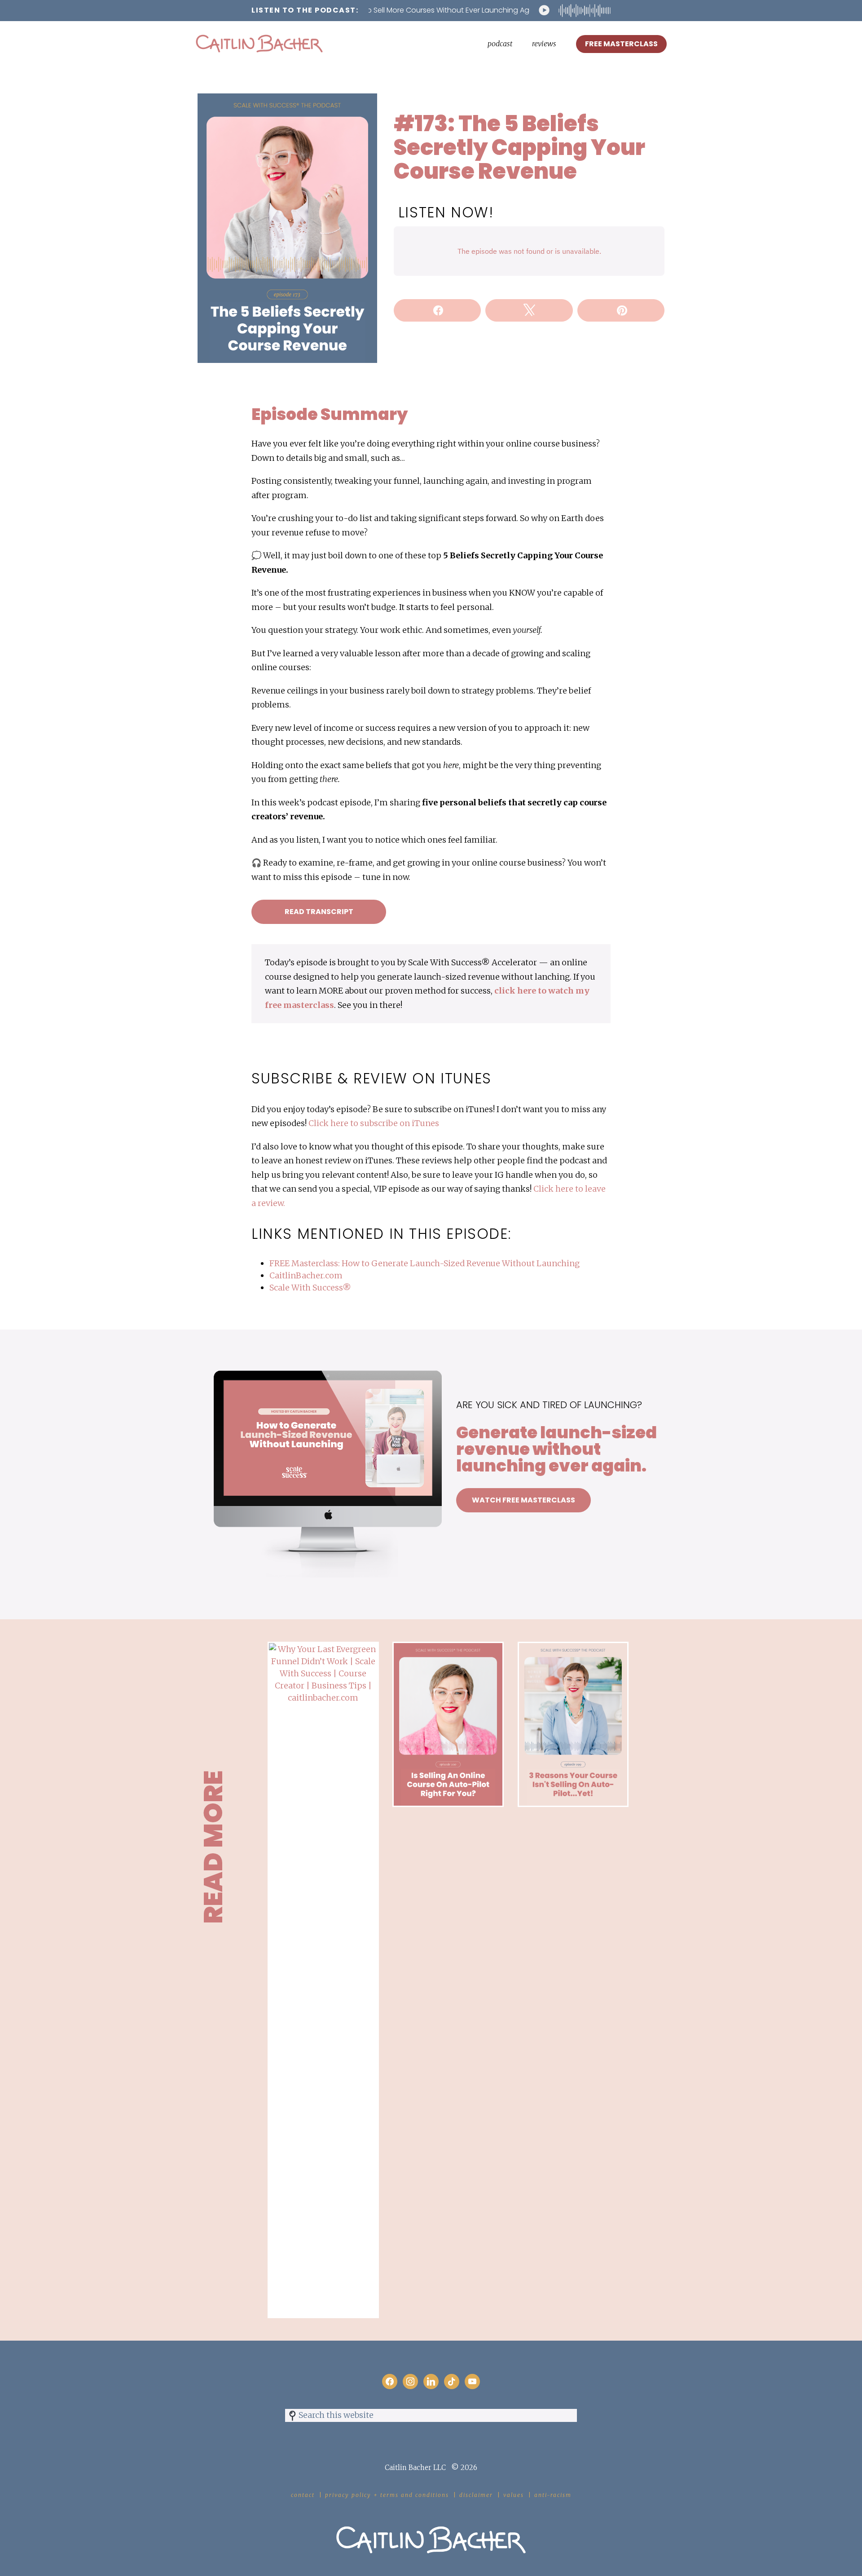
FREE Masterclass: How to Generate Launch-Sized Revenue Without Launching (424, 1263)
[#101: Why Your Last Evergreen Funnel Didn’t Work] (323, 1648)
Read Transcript (319, 912)
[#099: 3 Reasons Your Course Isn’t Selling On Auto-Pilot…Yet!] (573, 1648)
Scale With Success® (310, 1288)
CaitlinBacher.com (306, 1275)
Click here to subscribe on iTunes (374, 1123)
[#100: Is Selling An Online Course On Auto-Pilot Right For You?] (448, 1648)
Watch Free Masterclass (523, 1500)
